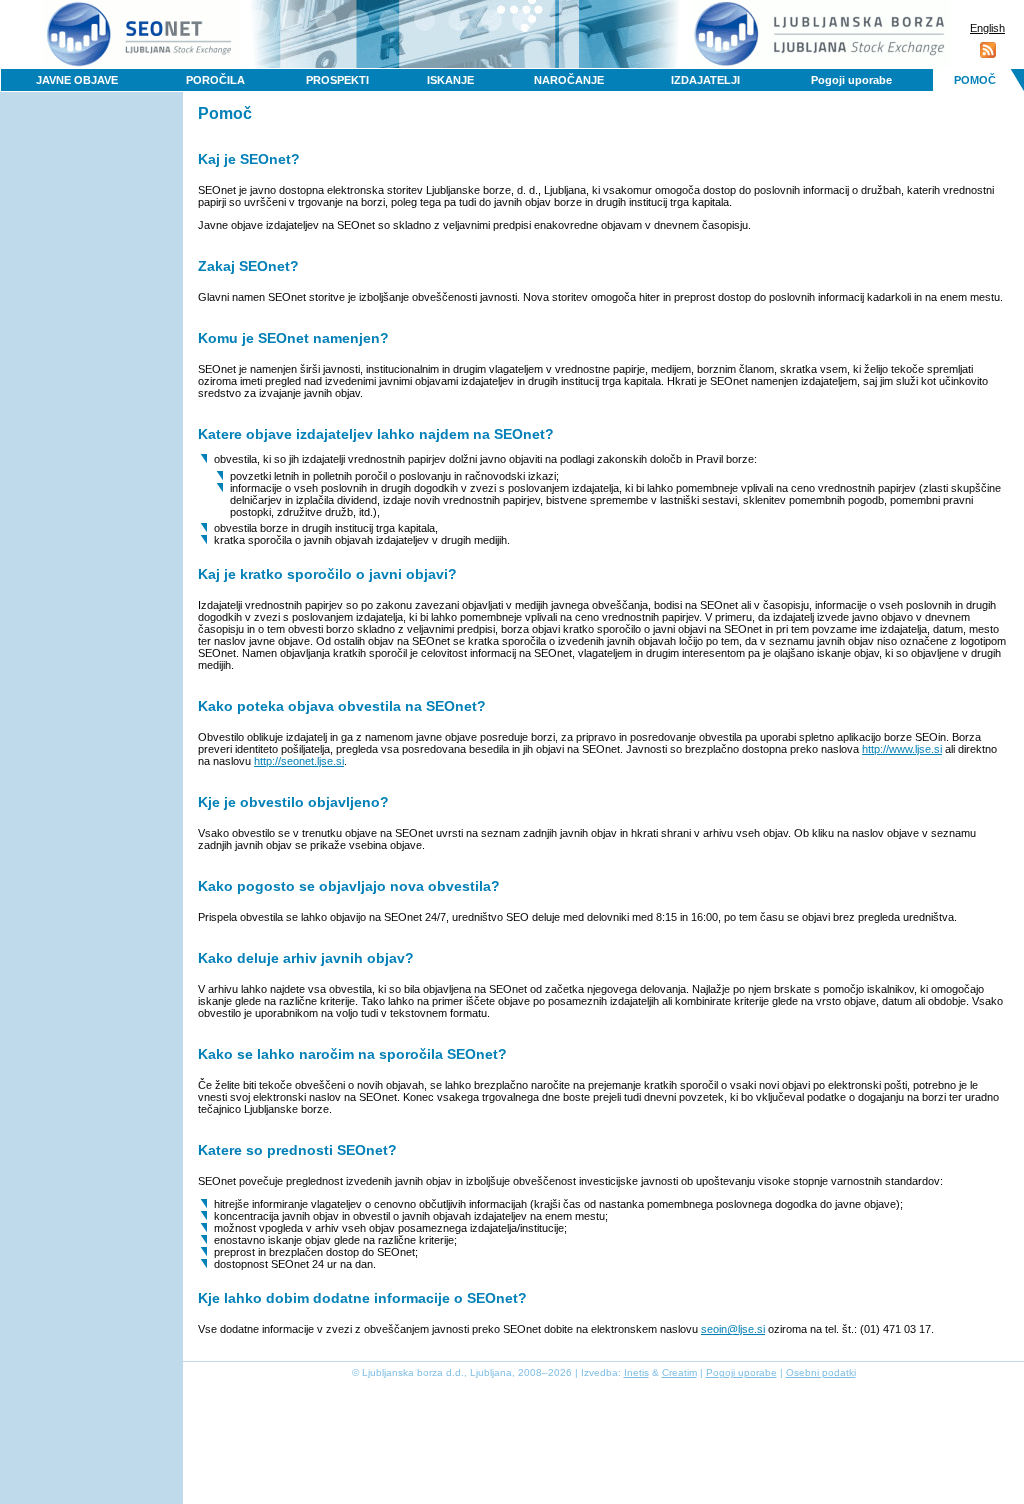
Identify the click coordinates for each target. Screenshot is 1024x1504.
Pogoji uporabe (851, 80)
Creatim (679, 1372)
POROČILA (215, 80)
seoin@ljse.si (733, 1329)
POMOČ (975, 80)
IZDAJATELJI (705, 80)
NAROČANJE (569, 80)
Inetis (636, 1372)
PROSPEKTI (337, 80)
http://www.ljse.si (902, 749)
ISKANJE (450, 80)
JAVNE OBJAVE (77, 80)
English (987, 28)
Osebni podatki (821, 1372)
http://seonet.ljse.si (299, 761)
